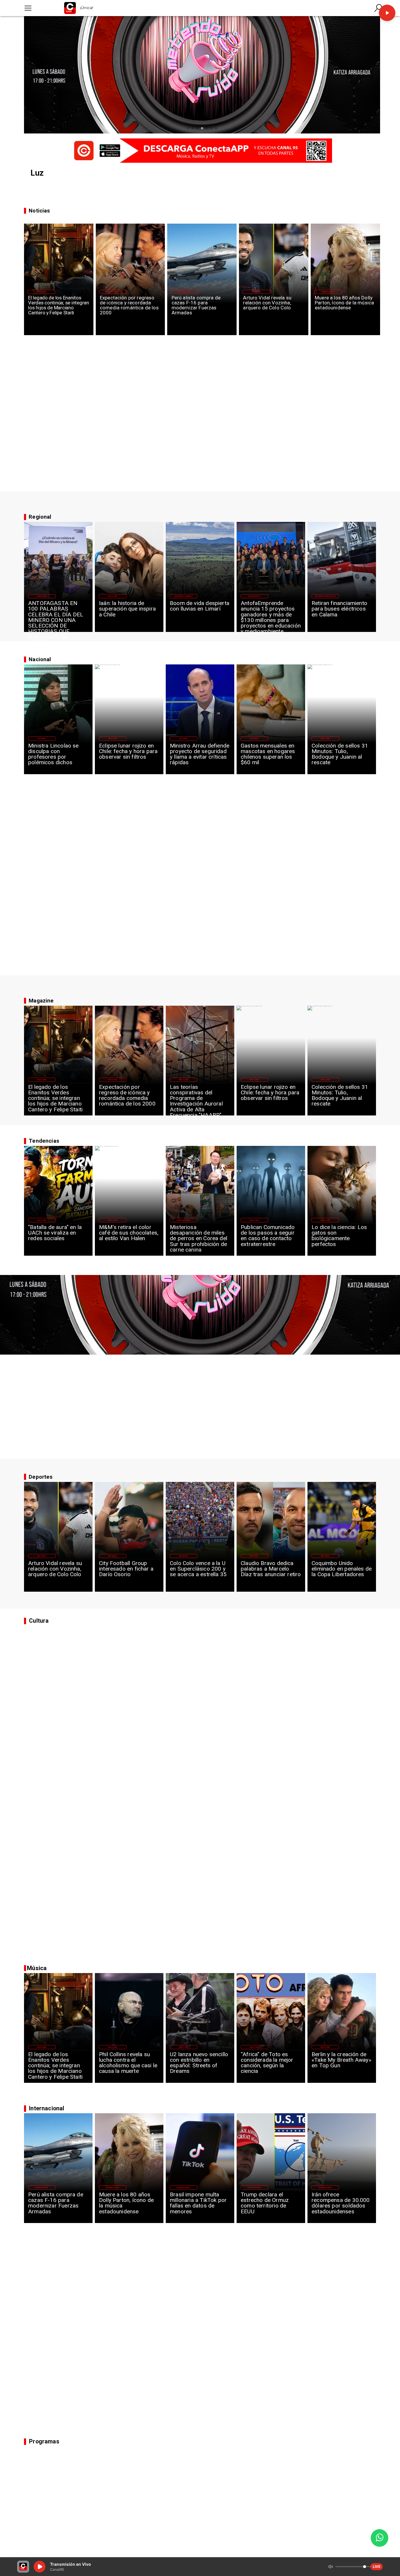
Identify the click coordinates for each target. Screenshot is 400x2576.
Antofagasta (254, 596)
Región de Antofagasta (325, 596)
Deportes (256, 292)
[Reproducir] (387, 13)
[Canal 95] (28, 8)
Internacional (185, 292)
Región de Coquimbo (184, 596)
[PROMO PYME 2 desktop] (200, 150)
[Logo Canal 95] (70, 8)
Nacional (42, 738)
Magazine (41, 292)
